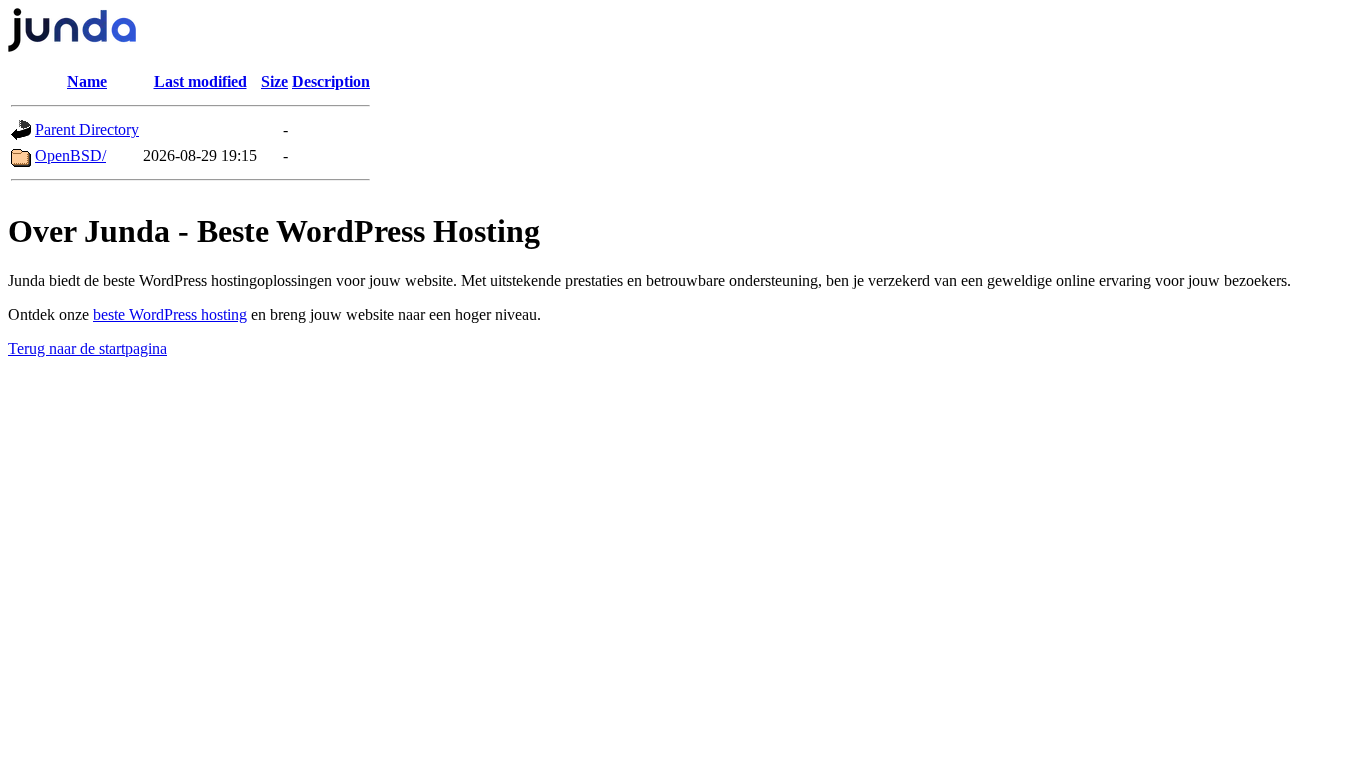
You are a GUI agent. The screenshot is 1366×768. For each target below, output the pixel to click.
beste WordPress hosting (170, 314)
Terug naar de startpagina (87, 348)
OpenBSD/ (70, 155)
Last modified (200, 81)
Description (331, 81)
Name (87, 81)
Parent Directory (87, 129)
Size (274, 81)
